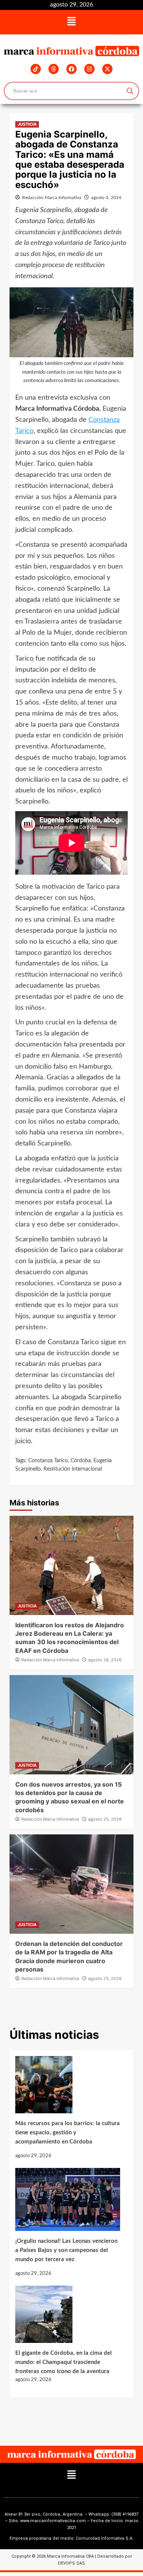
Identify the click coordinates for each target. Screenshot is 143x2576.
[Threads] (54, 69)
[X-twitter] (107, 69)
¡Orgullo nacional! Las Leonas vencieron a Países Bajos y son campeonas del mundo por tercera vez (66, 2250)
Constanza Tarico (48, 1461)
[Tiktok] (36, 69)
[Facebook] (71, 69)
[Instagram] (89, 69)
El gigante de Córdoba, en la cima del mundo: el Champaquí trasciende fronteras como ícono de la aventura (63, 2362)
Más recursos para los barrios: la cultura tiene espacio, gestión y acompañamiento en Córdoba (67, 2133)
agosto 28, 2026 (105, 1660)
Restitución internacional (73, 1469)
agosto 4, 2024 (106, 198)
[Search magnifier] (130, 91)
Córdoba (81, 1461)
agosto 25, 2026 (105, 1819)
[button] (71, 22)
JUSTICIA (27, 124)
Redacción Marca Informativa (52, 198)
